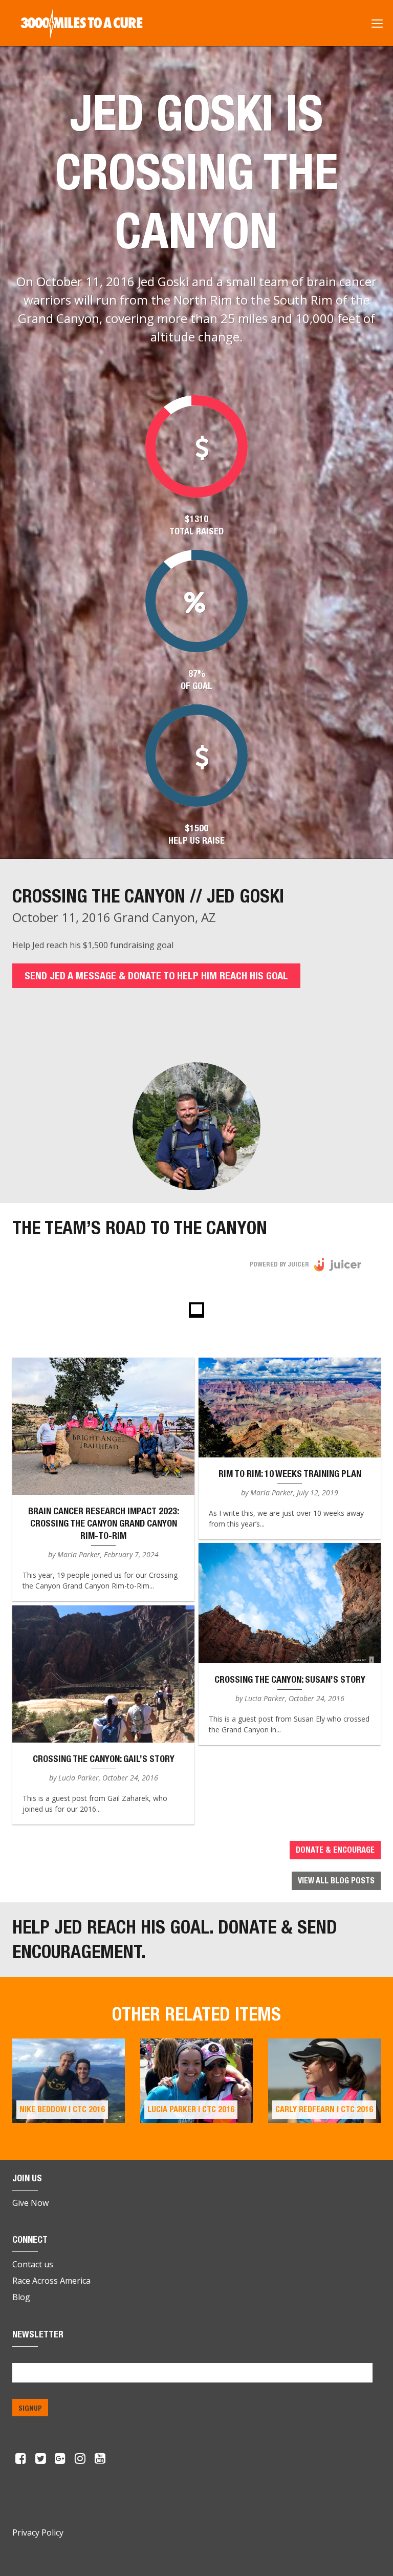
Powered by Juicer (279, 1264)
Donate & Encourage (335, 1850)
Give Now (30, 2203)
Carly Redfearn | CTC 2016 (324, 2109)
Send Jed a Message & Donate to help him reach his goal (156, 975)
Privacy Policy (38, 2532)
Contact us (33, 2264)
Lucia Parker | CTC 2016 (191, 2109)
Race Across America (51, 2281)
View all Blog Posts (336, 1881)
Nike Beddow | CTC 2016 (62, 2109)
